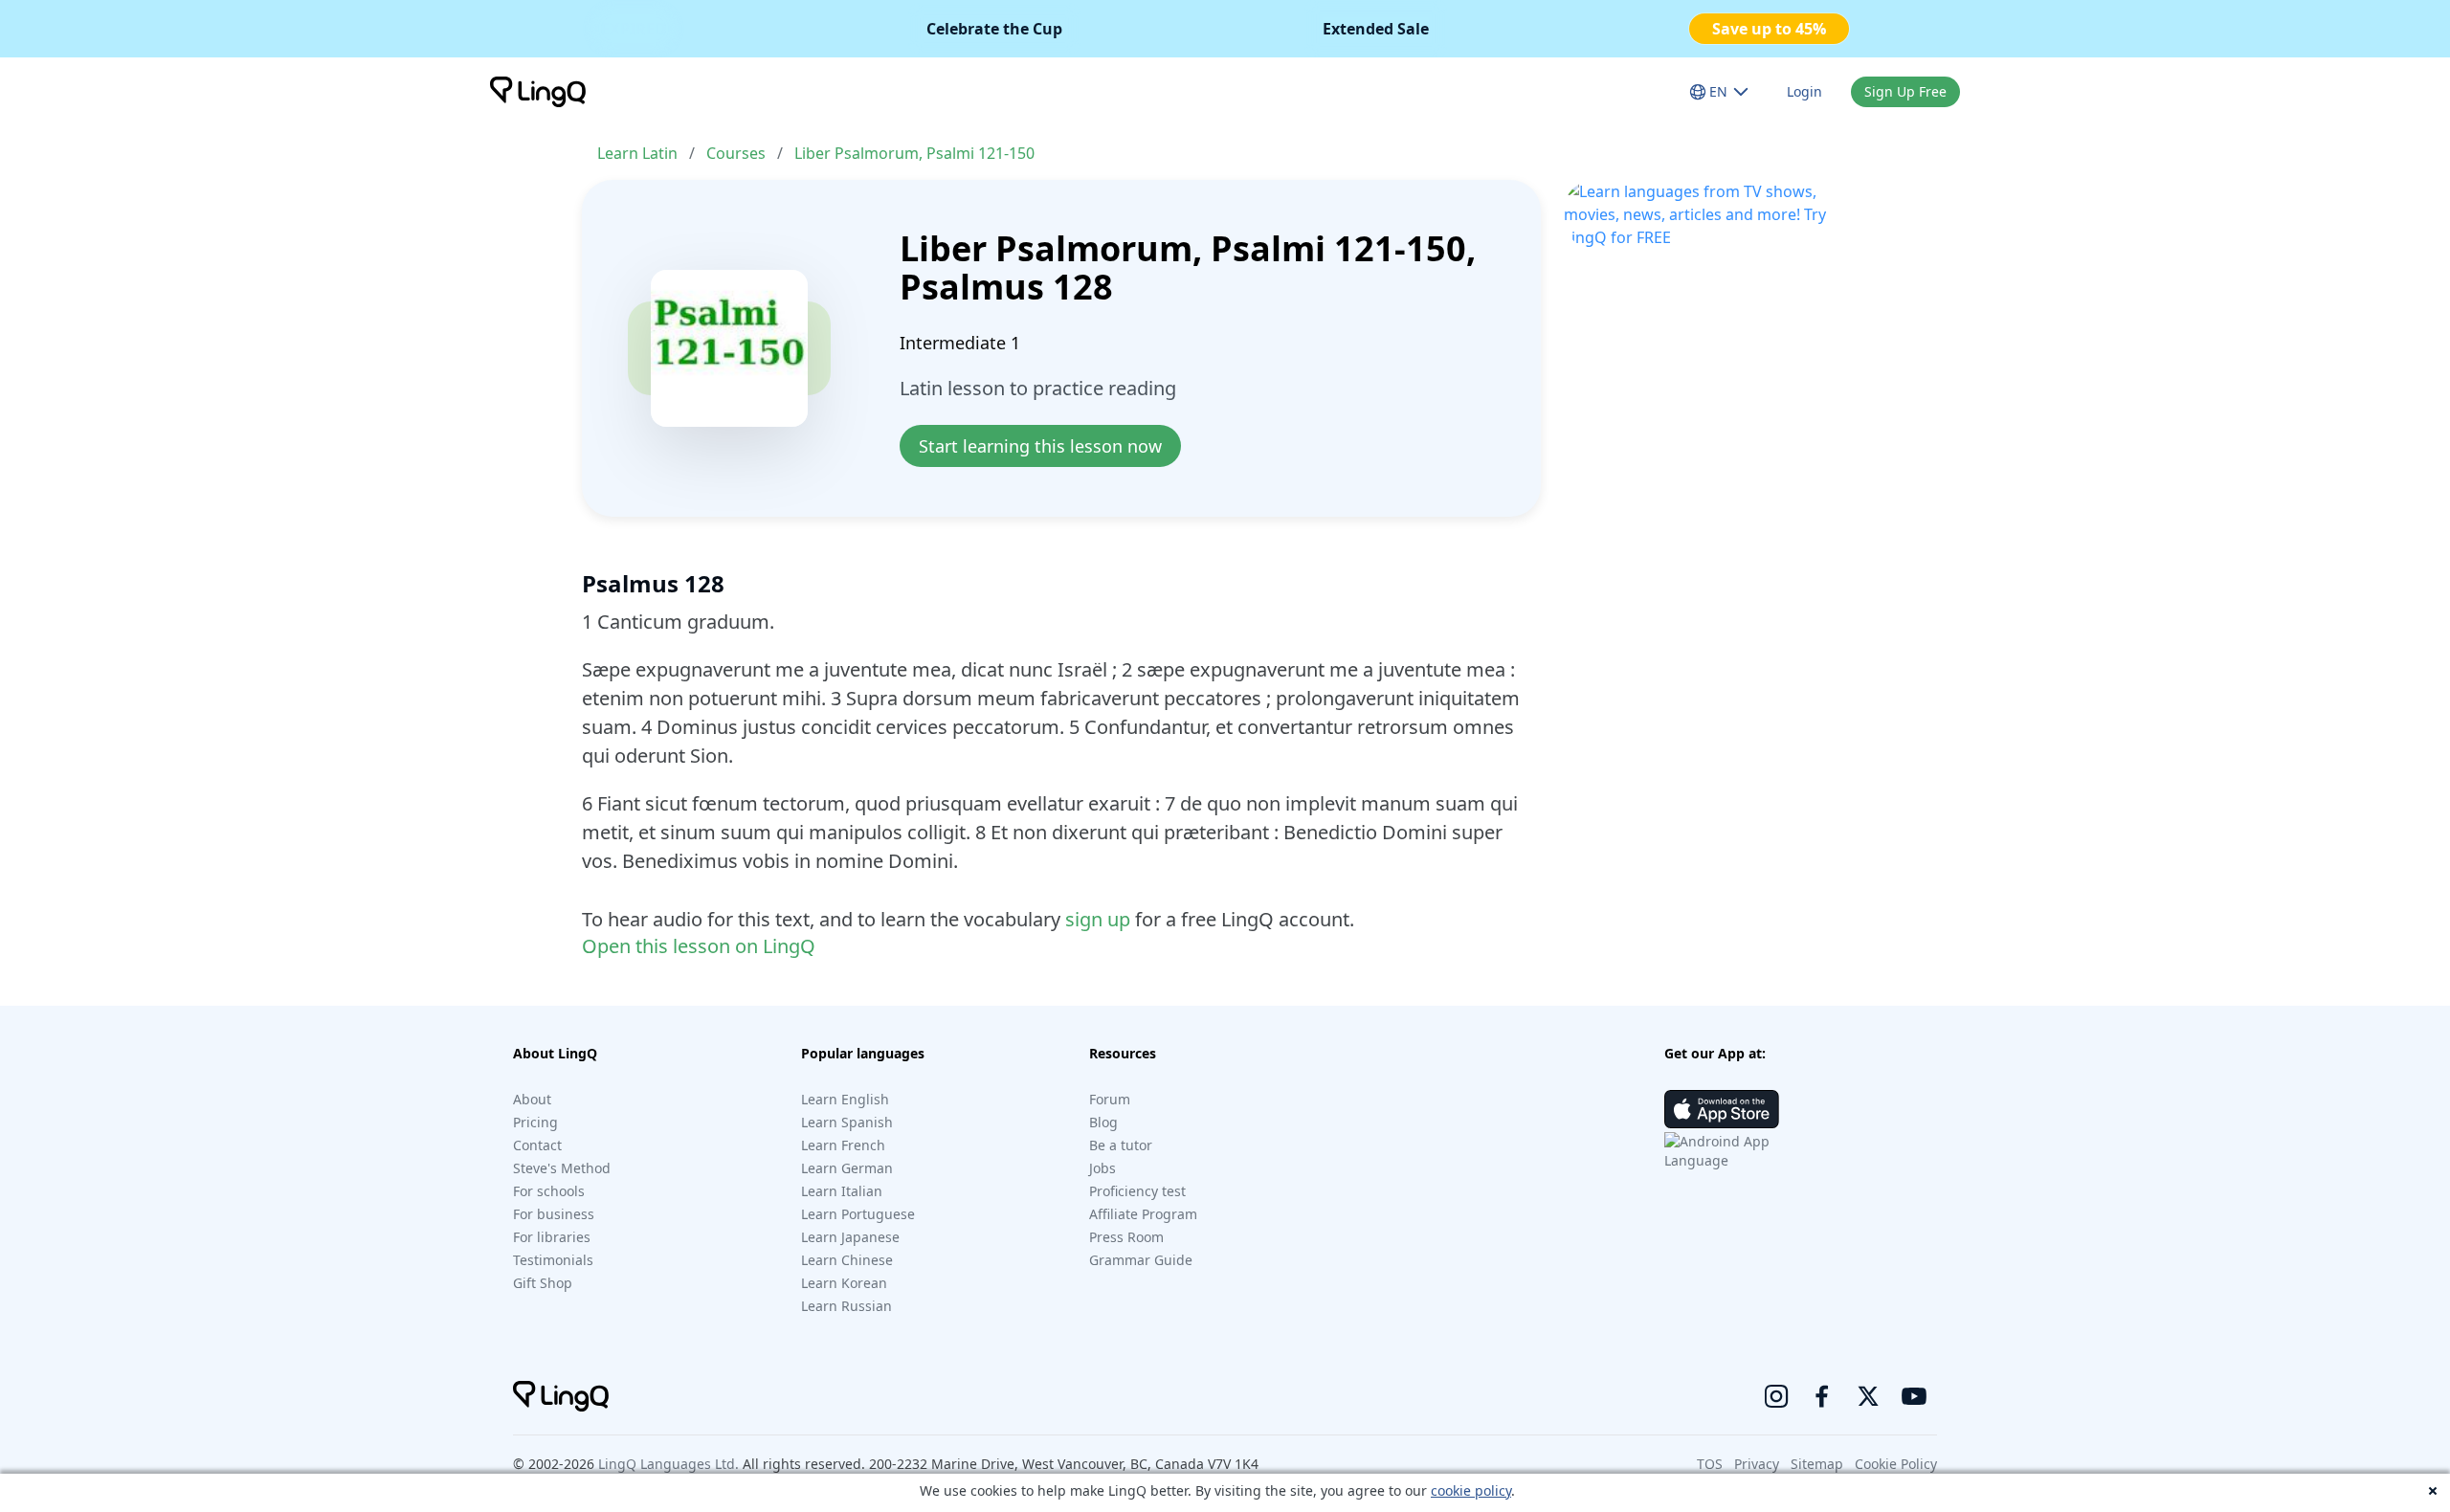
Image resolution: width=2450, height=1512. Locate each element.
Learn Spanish (847, 1122)
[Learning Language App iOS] (1722, 1109)
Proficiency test (1137, 1191)
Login (1804, 91)
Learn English (845, 1099)
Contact (537, 1145)
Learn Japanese (850, 1237)
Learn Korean (844, 1283)
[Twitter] (1868, 1396)
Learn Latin (637, 153)
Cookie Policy (1896, 1464)
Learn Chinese (847, 1260)
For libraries (552, 1237)
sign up (1098, 919)
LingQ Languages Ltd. (668, 1464)
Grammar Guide (1141, 1260)
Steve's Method (562, 1168)
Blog (1103, 1122)
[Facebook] (1822, 1396)
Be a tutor (1121, 1145)
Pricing (535, 1122)
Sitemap (1817, 1464)
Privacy (1757, 1464)
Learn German (847, 1168)
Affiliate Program (1143, 1214)
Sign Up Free (1905, 91)
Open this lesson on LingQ (699, 946)
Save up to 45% (1769, 29)
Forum (1110, 1099)
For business (554, 1214)
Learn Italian (842, 1191)
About (532, 1099)
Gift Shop (543, 1283)
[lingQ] (538, 92)
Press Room (1126, 1237)
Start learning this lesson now (1040, 446)
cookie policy (1471, 1490)
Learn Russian (846, 1306)
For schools (549, 1191)
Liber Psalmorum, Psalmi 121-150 (914, 153)
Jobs (1102, 1168)
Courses (736, 153)
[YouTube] (1914, 1396)
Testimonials (553, 1260)
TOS (1710, 1464)
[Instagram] (1776, 1396)
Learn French (843, 1145)
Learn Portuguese (858, 1214)
